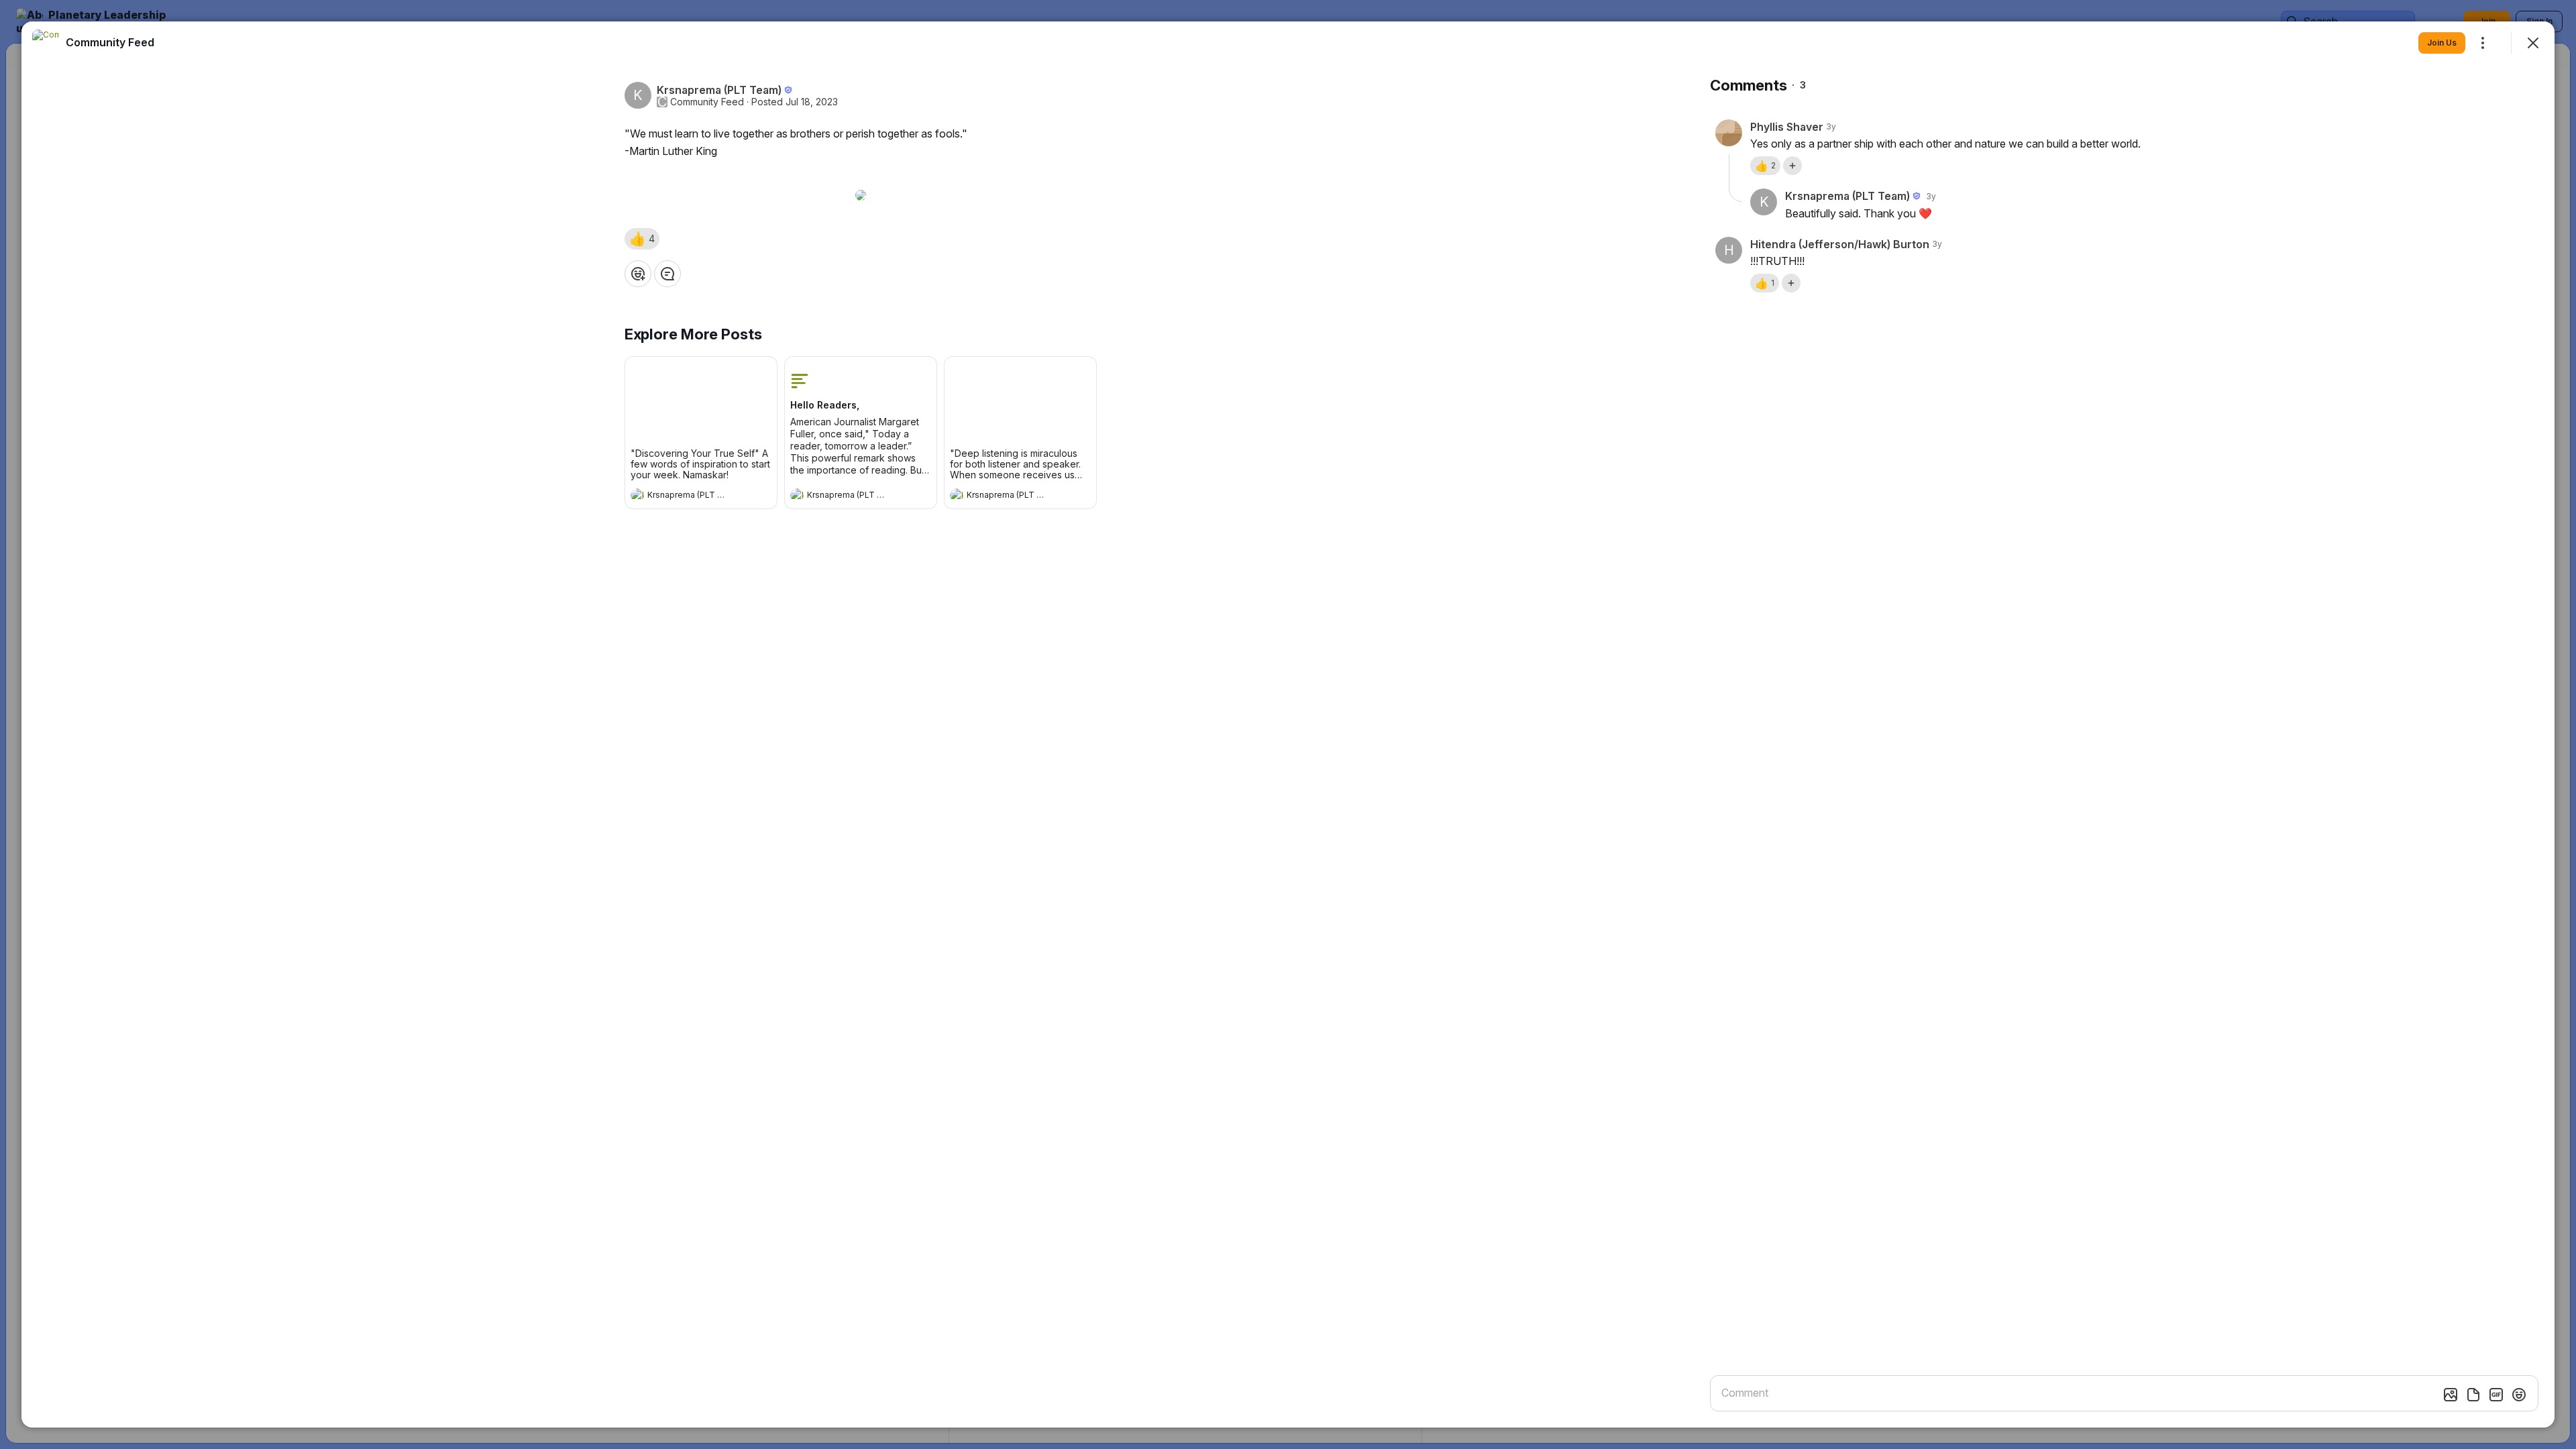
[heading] (688, 496)
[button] (642, 239)
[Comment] (667, 274)
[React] (638, 274)
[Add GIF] (2496, 1395)
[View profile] (637, 495)
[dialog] (1288, 724)
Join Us (2442, 43)
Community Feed (707, 102)
